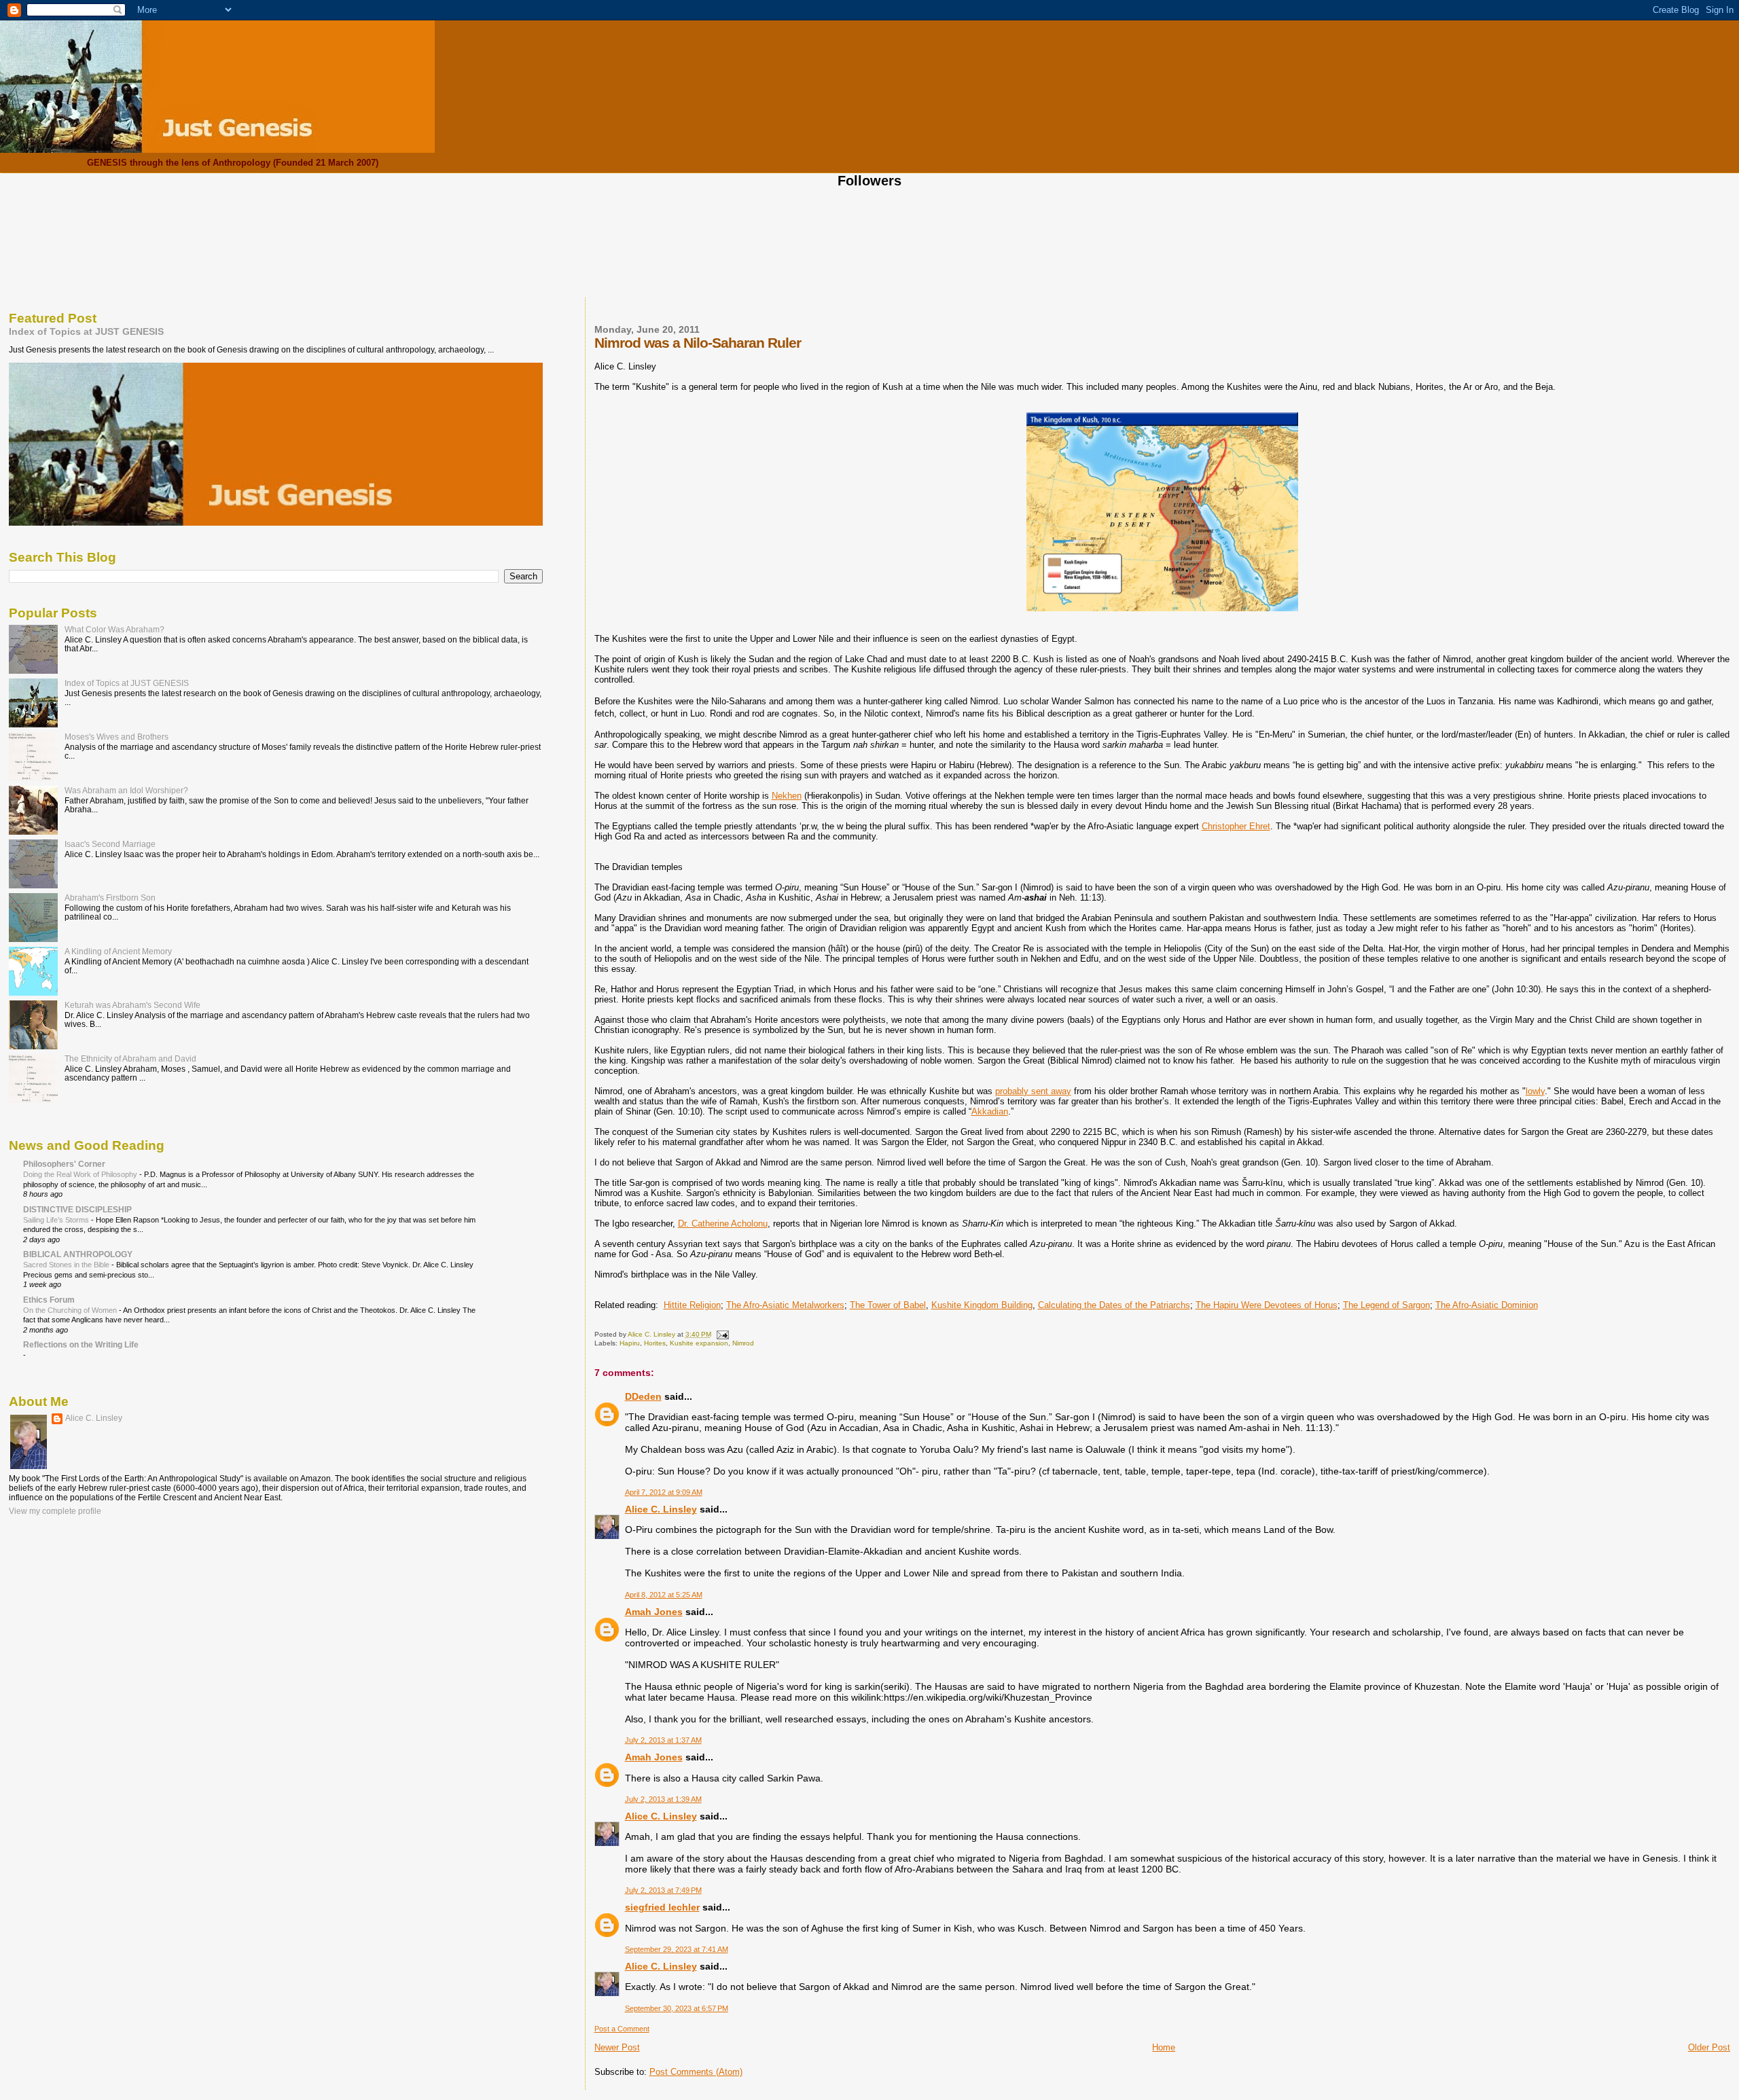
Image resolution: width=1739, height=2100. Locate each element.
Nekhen (787, 796)
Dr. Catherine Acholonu (723, 1224)
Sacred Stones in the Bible (67, 1265)
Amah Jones (654, 1612)
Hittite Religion (692, 1305)
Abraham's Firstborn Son (110, 898)
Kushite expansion (699, 1343)
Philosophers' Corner (64, 1164)
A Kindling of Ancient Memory (118, 951)
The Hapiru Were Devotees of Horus (1267, 1305)
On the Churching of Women (71, 1310)
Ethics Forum (49, 1300)
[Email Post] (722, 1334)
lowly (1535, 1091)
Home (1164, 2047)
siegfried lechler (662, 1907)
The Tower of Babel (888, 1305)
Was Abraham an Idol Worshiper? (126, 790)
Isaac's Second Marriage (110, 844)
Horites (655, 1343)
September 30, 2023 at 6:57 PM (677, 2008)
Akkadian (990, 1111)
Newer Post (617, 2047)
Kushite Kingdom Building (982, 1305)
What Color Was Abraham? (114, 629)
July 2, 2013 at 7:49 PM (663, 1890)
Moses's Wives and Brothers (116, 737)
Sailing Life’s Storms (57, 1220)
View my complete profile (55, 1511)
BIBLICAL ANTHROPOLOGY (78, 1254)
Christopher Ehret (1236, 826)
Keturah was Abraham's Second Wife (132, 1005)
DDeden (643, 1396)
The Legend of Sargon (1386, 1305)
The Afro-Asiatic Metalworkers (785, 1305)
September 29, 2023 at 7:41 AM (677, 1949)
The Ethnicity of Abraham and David (130, 1058)
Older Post (1709, 2047)
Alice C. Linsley (661, 1509)
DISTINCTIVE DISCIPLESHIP (77, 1209)
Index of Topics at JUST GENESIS (86, 331)
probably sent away (1033, 1091)
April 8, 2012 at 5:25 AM (664, 1595)
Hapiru (630, 1343)
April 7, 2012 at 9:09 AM (664, 1492)
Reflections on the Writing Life (81, 1344)
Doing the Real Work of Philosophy (81, 1174)
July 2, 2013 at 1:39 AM (663, 1799)
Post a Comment (622, 2029)
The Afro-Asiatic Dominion (1487, 1305)
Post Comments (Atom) (696, 2072)
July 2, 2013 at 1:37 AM (663, 1740)
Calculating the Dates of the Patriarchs (1114, 1305)
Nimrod (743, 1343)
